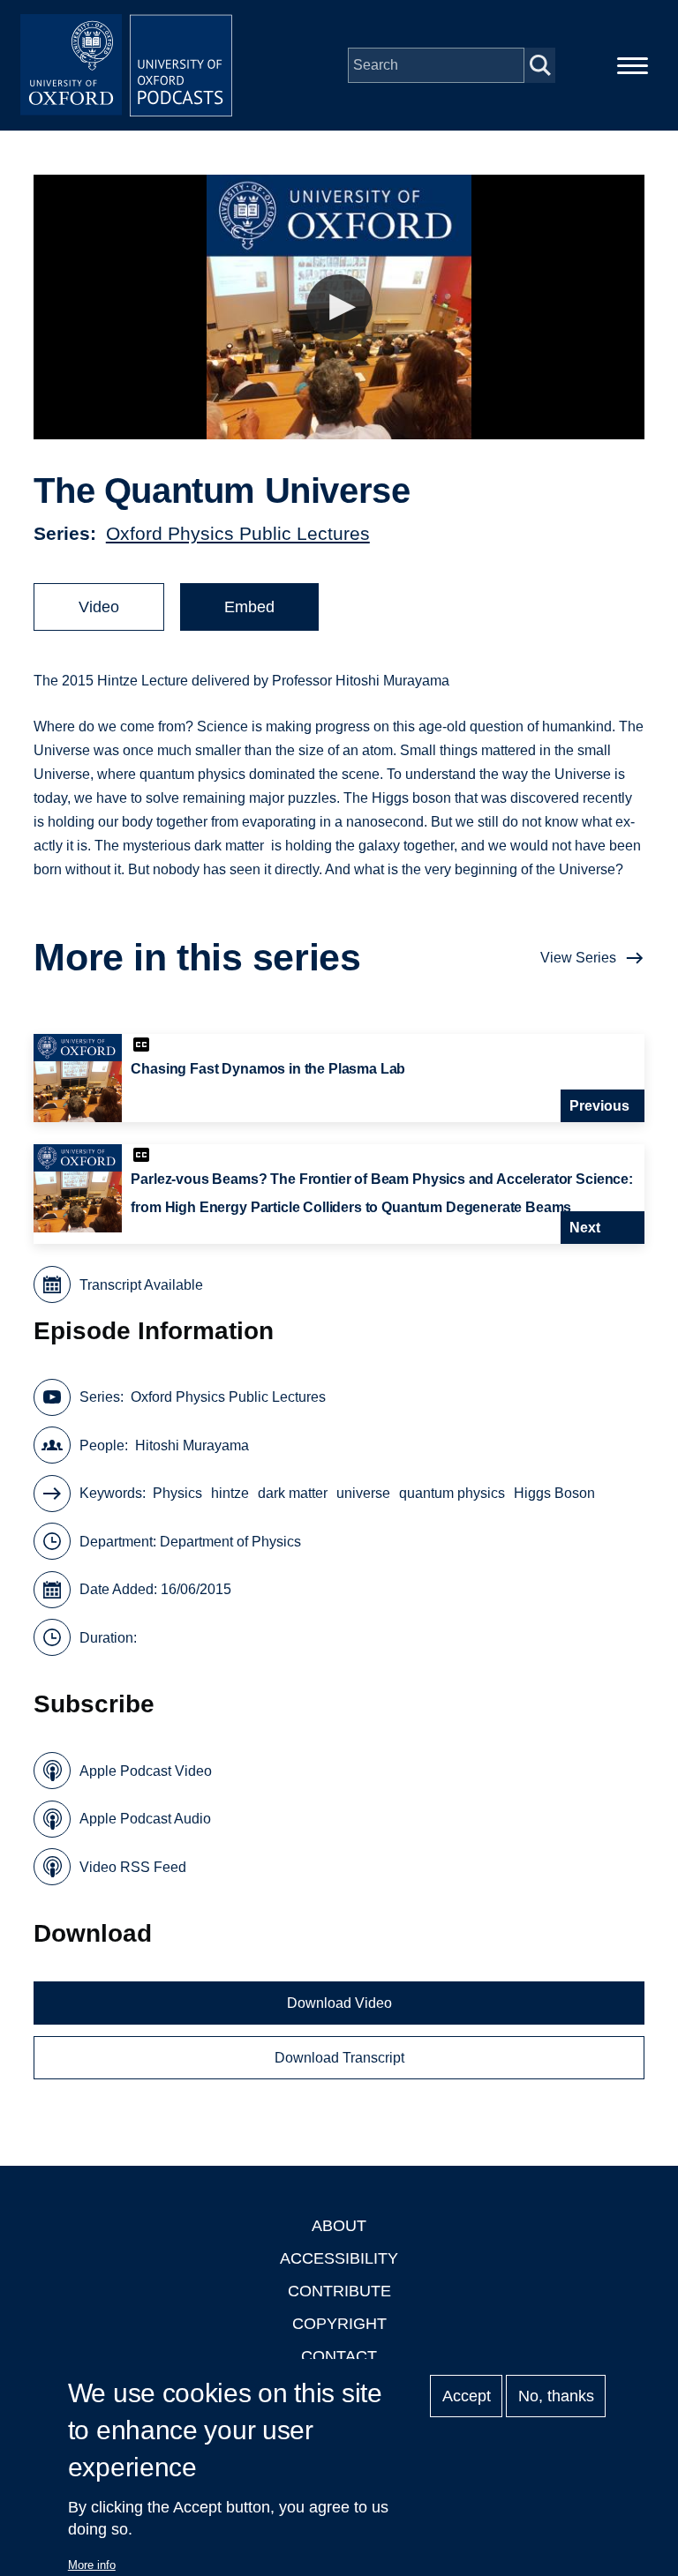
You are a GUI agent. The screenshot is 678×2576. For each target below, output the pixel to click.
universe (363, 1493)
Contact (339, 2356)
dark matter (293, 1493)
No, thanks (556, 2396)
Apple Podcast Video (146, 1771)
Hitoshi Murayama (192, 1445)
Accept (467, 2396)
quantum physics (452, 1493)
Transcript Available (141, 1285)
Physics (177, 1493)
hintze (230, 1493)
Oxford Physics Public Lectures (238, 533)
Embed (249, 607)
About (339, 2226)
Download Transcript (339, 2058)
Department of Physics (230, 1542)
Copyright (339, 2324)
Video (99, 607)
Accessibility (339, 2258)
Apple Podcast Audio (145, 1819)
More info (92, 2565)
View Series (578, 958)
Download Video (339, 2003)
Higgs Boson (554, 1493)
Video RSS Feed (133, 1867)
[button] (339, 307)
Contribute (339, 2291)
